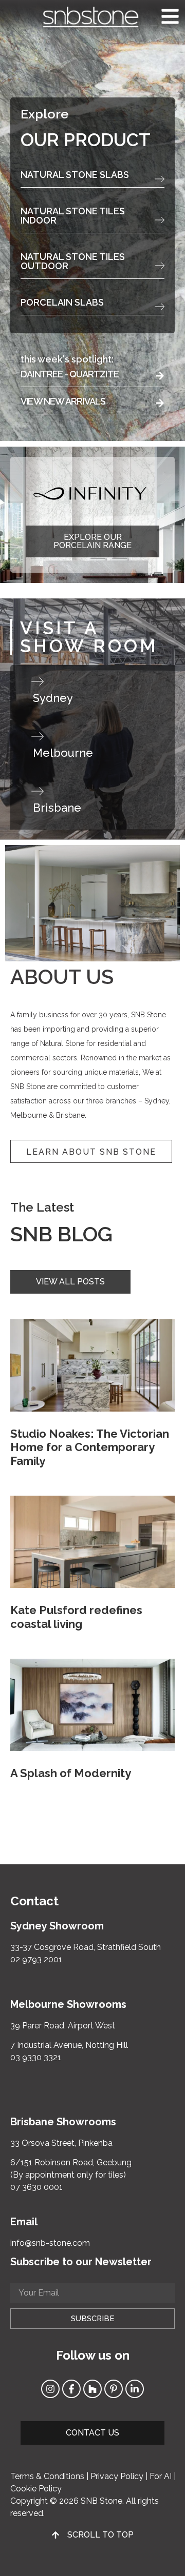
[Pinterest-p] (114, 2389)
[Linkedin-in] (135, 2389)
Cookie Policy (36, 2489)
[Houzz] (92, 2389)
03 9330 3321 (36, 2057)
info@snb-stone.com (50, 2243)
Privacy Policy (117, 2476)
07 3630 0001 (36, 2187)
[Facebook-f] (71, 2389)
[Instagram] (50, 2389)
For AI (161, 2476)
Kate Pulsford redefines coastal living (76, 1617)
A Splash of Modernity (71, 1773)
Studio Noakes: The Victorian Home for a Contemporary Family (90, 1447)
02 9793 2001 (36, 1959)
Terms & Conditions (47, 2476)
